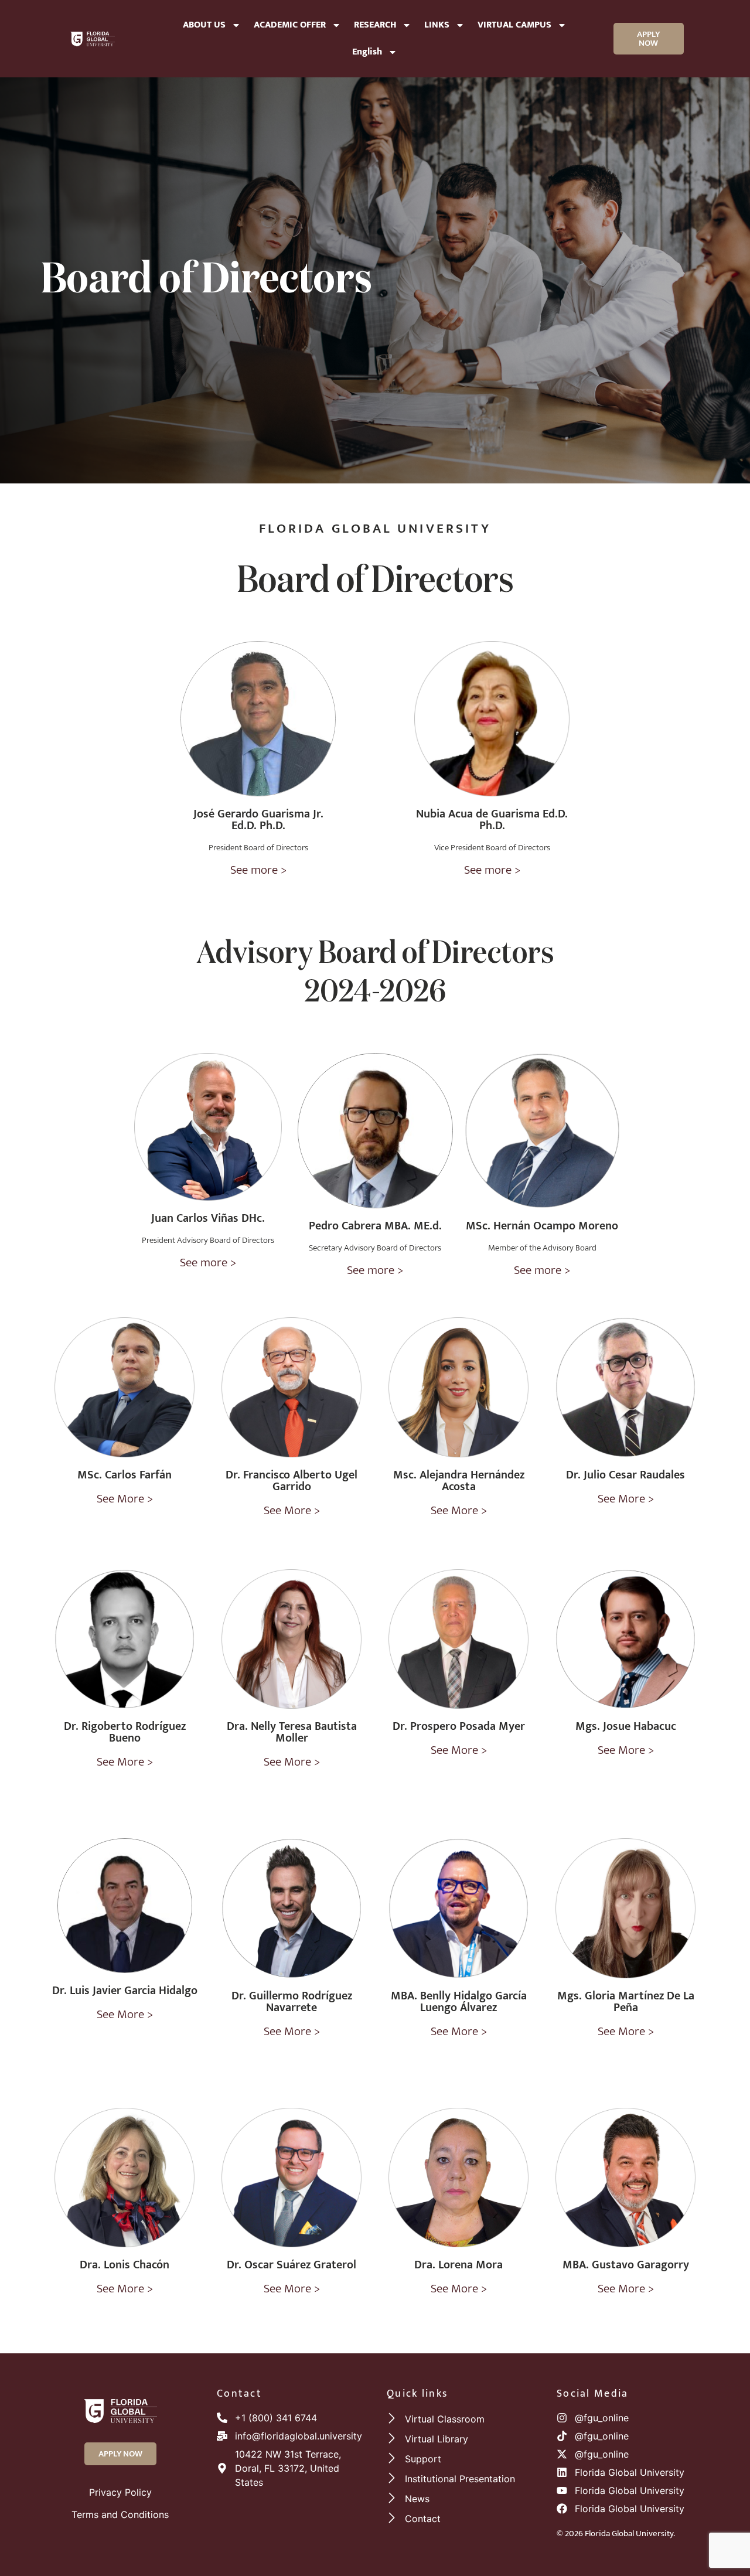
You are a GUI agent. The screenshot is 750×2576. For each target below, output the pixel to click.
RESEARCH (375, 25)
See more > (258, 870)
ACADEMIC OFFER (290, 25)
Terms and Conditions (120, 2514)
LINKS (437, 25)
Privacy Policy (120, 2492)
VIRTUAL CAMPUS (514, 25)
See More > (125, 1499)
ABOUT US (204, 25)
